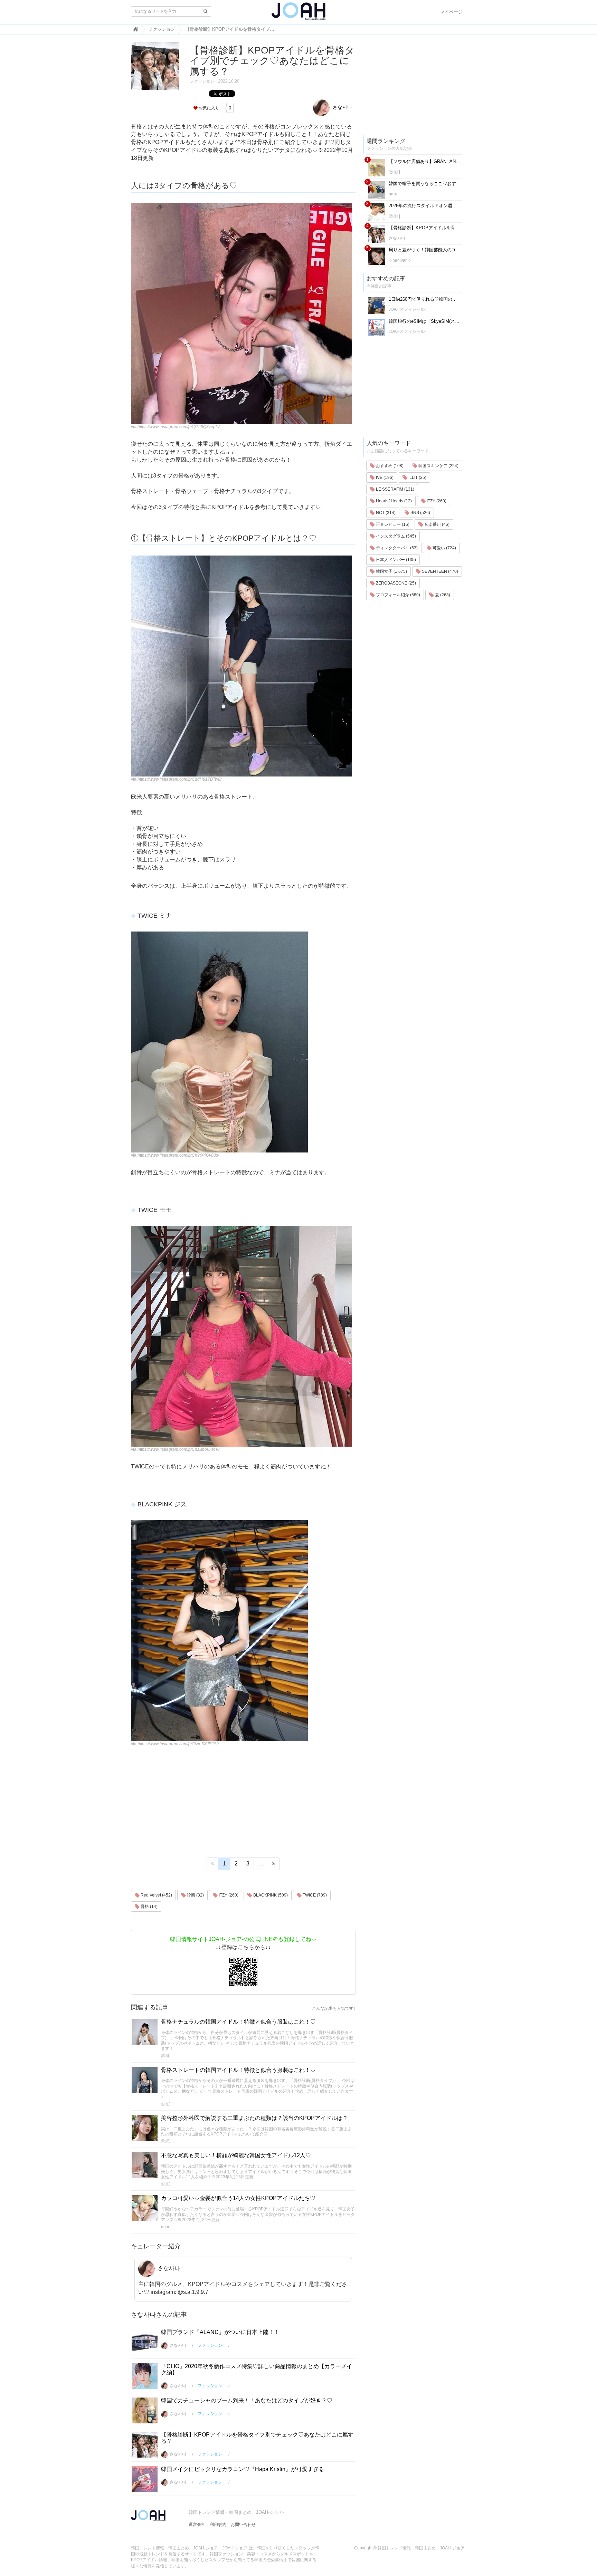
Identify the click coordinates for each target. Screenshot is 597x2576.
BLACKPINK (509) (270, 1895)
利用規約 (218, 2525)
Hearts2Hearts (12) (393, 501)
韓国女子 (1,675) (391, 571)
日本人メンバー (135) (395, 560)
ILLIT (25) (417, 477)
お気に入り (209, 108)
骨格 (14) (149, 1907)
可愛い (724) (444, 548)
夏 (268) (442, 595)
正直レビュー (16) (392, 524)
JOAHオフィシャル (407, 309)
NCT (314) (385, 513)
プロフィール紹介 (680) (397, 595)
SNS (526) (420, 513)
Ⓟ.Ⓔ (166, 2056)
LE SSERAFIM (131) (395, 489)
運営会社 (197, 2525)
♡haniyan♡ (400, 260)
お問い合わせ (243, 2525)
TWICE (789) (314, 1895)
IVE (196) (384, 477)
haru (393, 194)
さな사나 (342, 107)
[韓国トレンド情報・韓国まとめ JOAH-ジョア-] (298, 14)
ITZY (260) (228, 1895)
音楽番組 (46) (436, 524)
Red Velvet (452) (156, 1895)
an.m (166, 2227)
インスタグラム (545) (395, 536)
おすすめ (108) (389, 466)
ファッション (202, 81)
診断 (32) (195, 1895)
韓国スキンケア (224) (438, 466)
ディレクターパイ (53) (396, 548)
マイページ (451, 12)
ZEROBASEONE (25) (395, 583)
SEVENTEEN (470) (439, 571)
